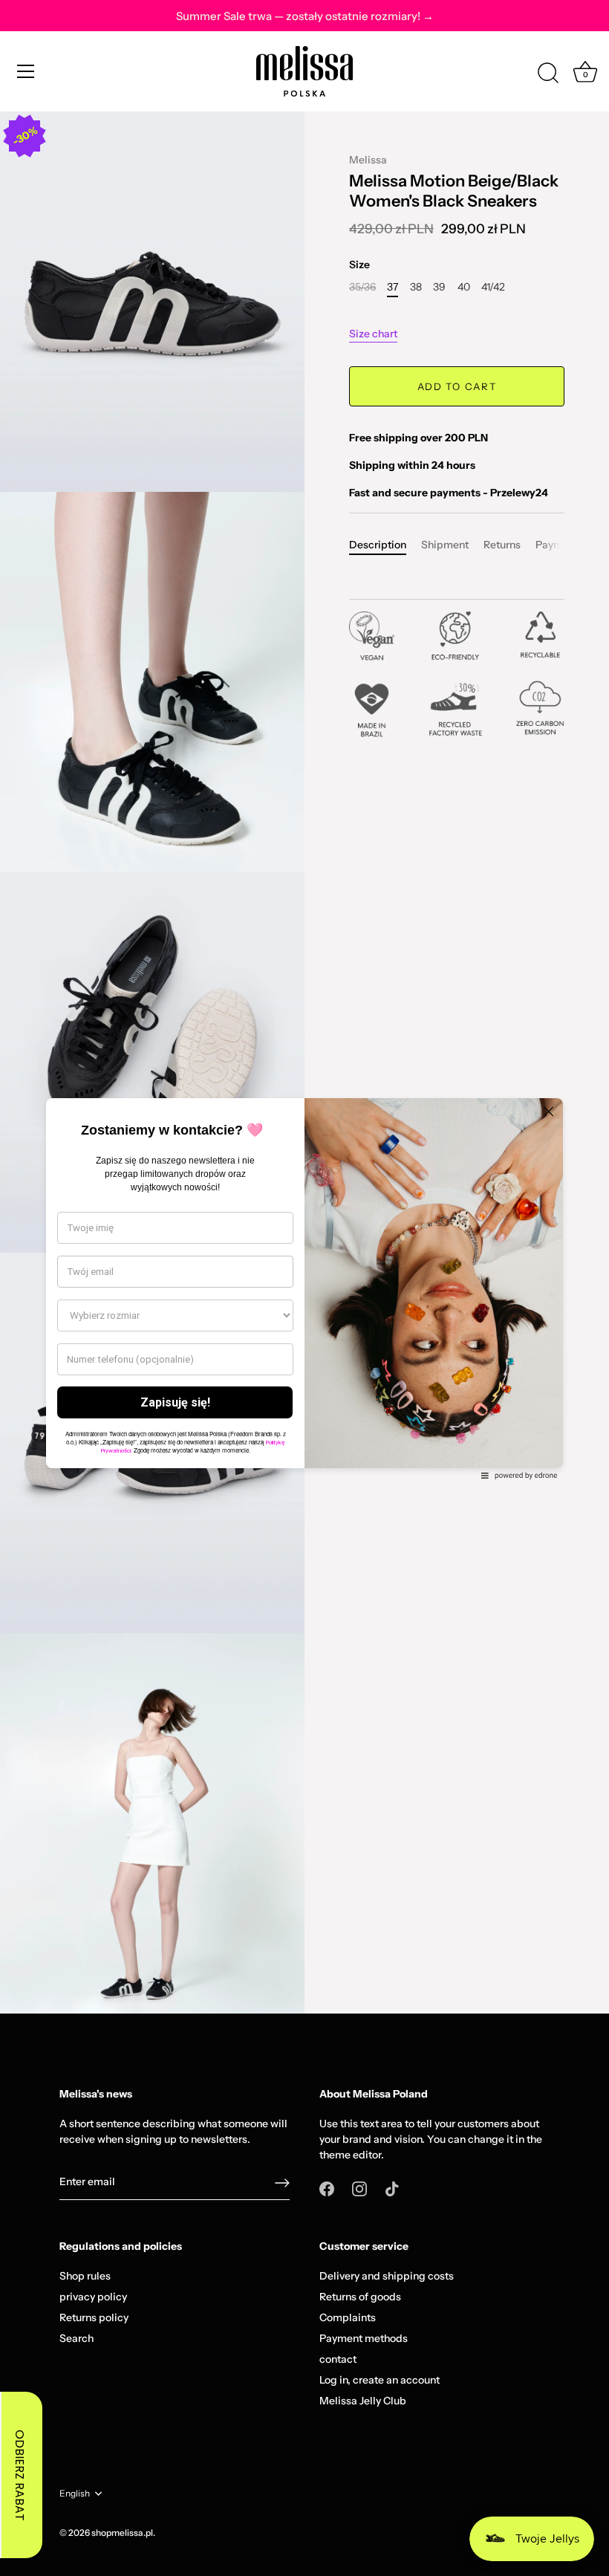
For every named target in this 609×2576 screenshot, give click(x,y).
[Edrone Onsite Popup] (304, 1288)
